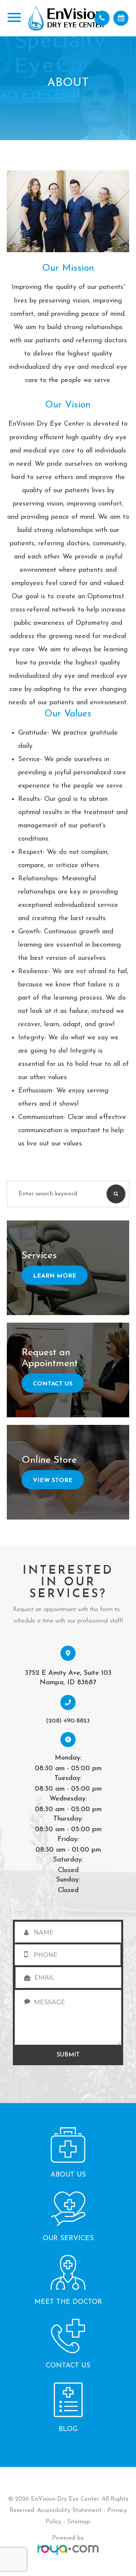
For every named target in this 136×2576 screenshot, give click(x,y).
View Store (53, 1481)
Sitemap (79, 2522)
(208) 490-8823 (68, 1721)
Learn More (55, 1276)
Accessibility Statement (69, 2510)
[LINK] (18, 2129)
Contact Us (53, 1384)
